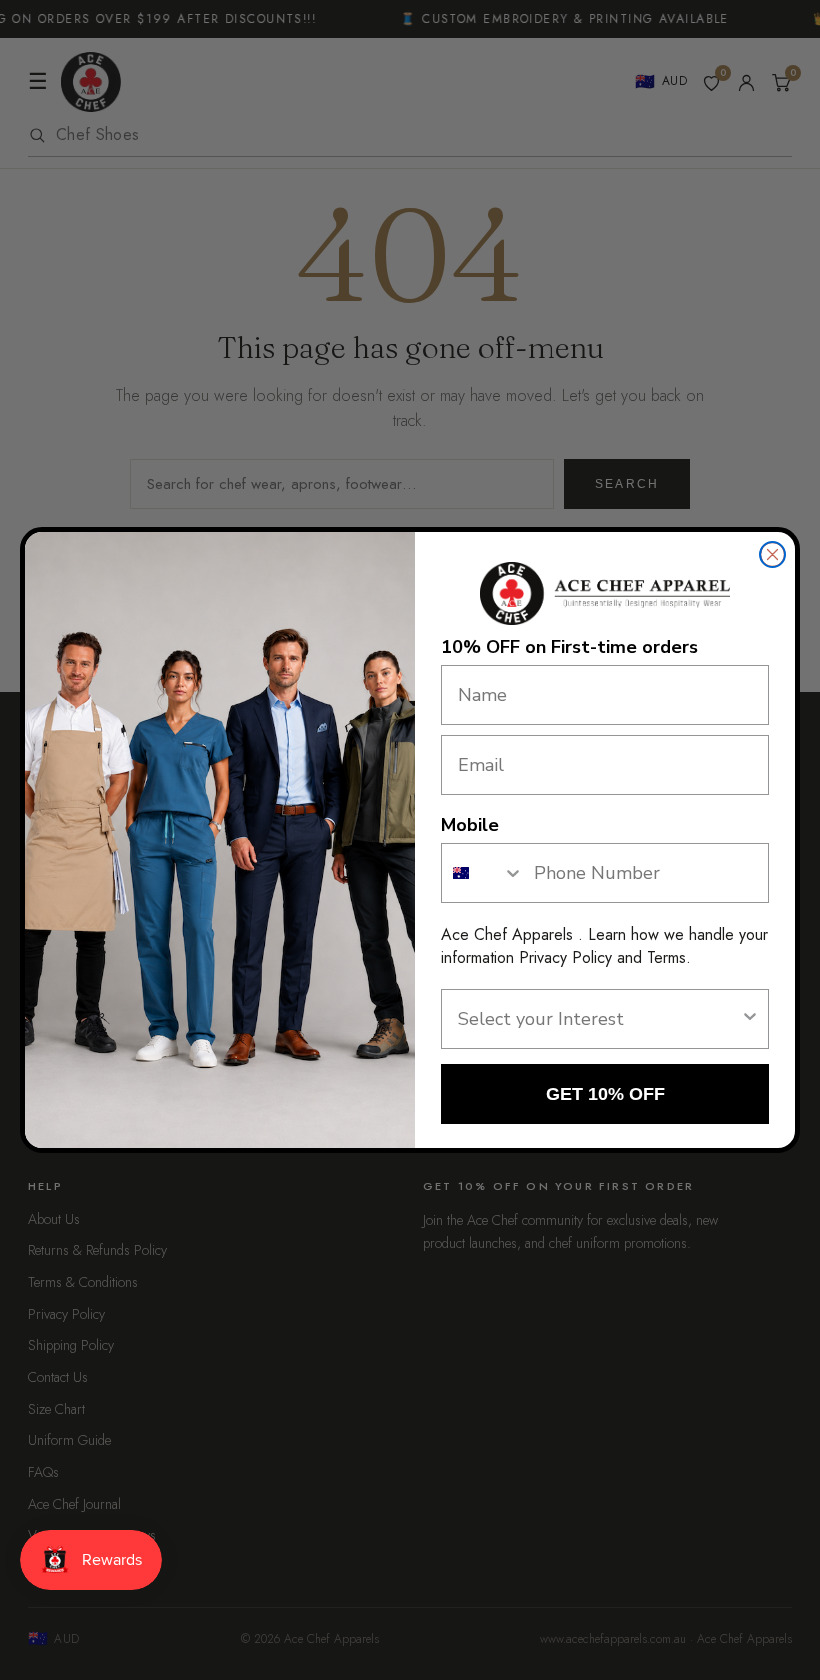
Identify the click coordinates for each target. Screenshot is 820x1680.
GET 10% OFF (605, 1094)
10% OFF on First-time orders (569, 647)
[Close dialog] (772, 554)
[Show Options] (750, 1019)
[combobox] (483, 873)
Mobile (470, 825)
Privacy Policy (565, 957)
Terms (666, 957)
